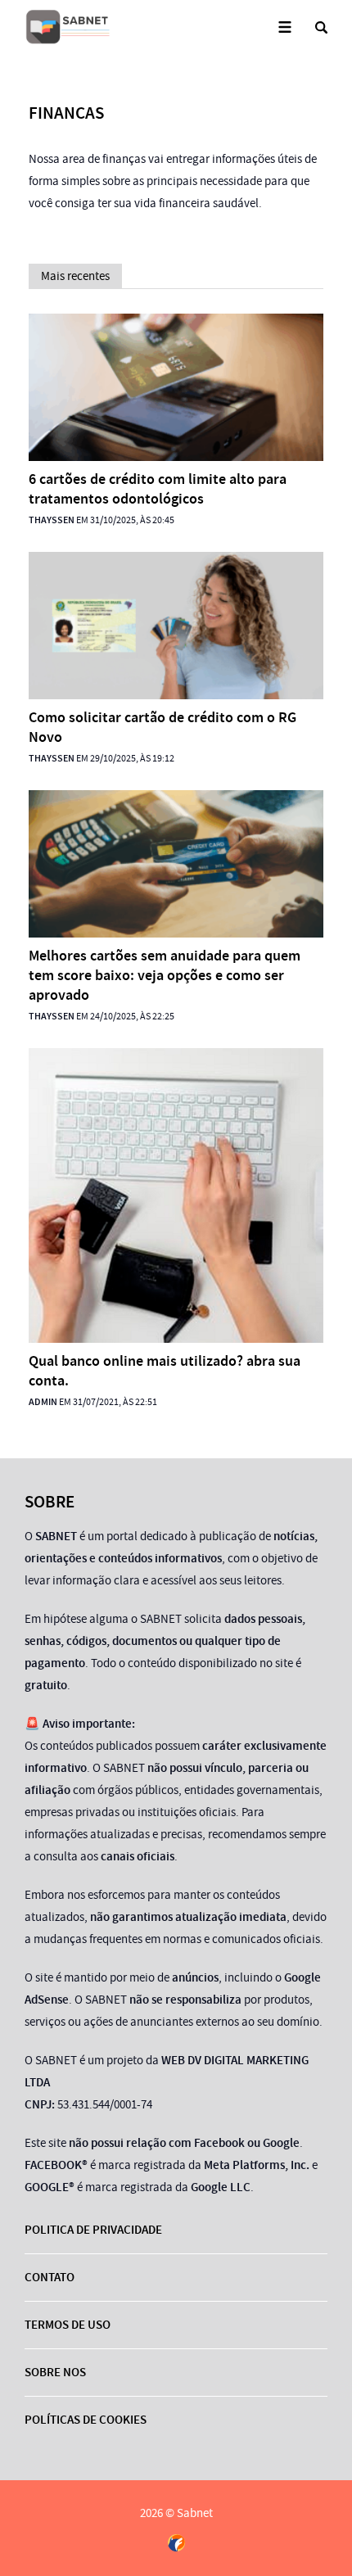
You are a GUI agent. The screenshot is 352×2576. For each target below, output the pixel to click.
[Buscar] (321, 27)
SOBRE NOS (55, 2372)
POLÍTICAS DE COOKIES (86, 2420)
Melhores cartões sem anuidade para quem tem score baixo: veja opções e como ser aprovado (165, 975)
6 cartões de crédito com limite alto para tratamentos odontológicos (158, 489)
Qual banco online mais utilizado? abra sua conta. (165, 1371)
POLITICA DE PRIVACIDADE (93, 2230)
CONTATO (50, 2277)
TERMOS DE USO (68, 2325)
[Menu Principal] (284, 27)
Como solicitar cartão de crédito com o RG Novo (162, 727)
